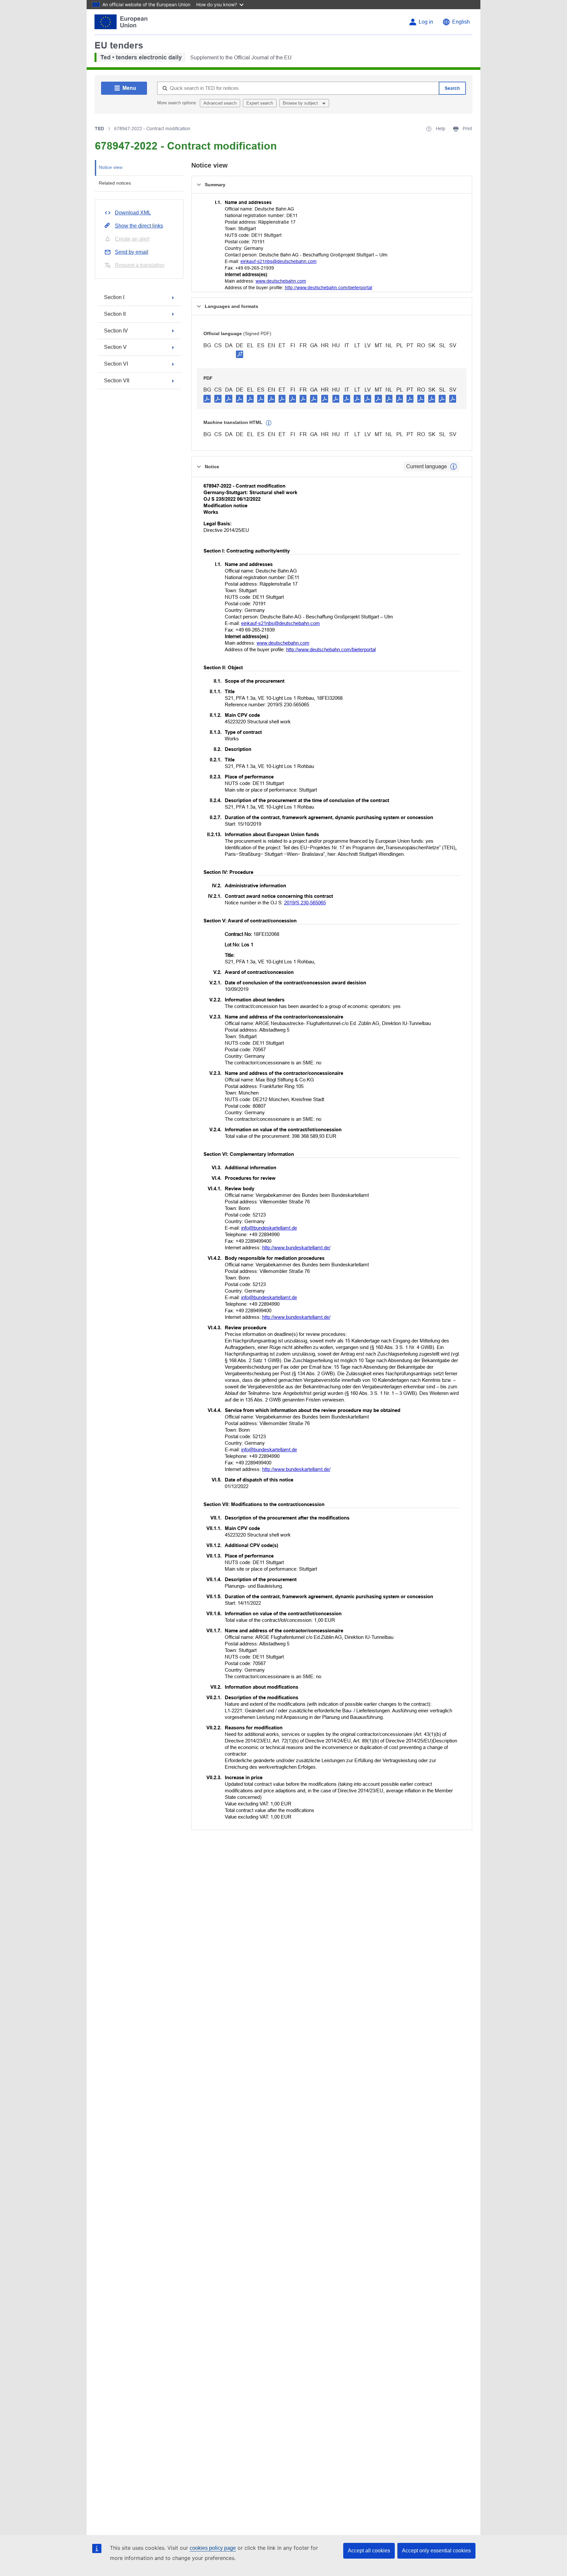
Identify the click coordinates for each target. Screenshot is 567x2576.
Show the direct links (139, 226)
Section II (115, 314)
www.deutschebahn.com (281, 281)
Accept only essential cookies (436, 2551)
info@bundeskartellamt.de (269, 1228)
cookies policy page (213, 2548)
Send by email (132, 252)
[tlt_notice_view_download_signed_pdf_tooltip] (240, 354)
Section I (114, 297)
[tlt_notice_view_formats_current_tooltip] (453, 467)
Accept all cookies (369, 2551)
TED (99, 129)
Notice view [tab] (111, 167)
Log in (426, 22)
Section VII (117, 381)
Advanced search (220, 103)
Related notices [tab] (115, 183)
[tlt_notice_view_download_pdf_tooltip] (207, 398)
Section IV (116, 331)
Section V (115, 347)
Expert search (260, 103)
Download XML (133, 213)
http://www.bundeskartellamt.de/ (296, 1248)
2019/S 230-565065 (305, 903)
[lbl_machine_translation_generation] (269, 423)
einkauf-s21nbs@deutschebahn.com (279, 261)
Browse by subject (301, 103)
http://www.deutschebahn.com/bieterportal (328, 288)
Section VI (116, 364)
